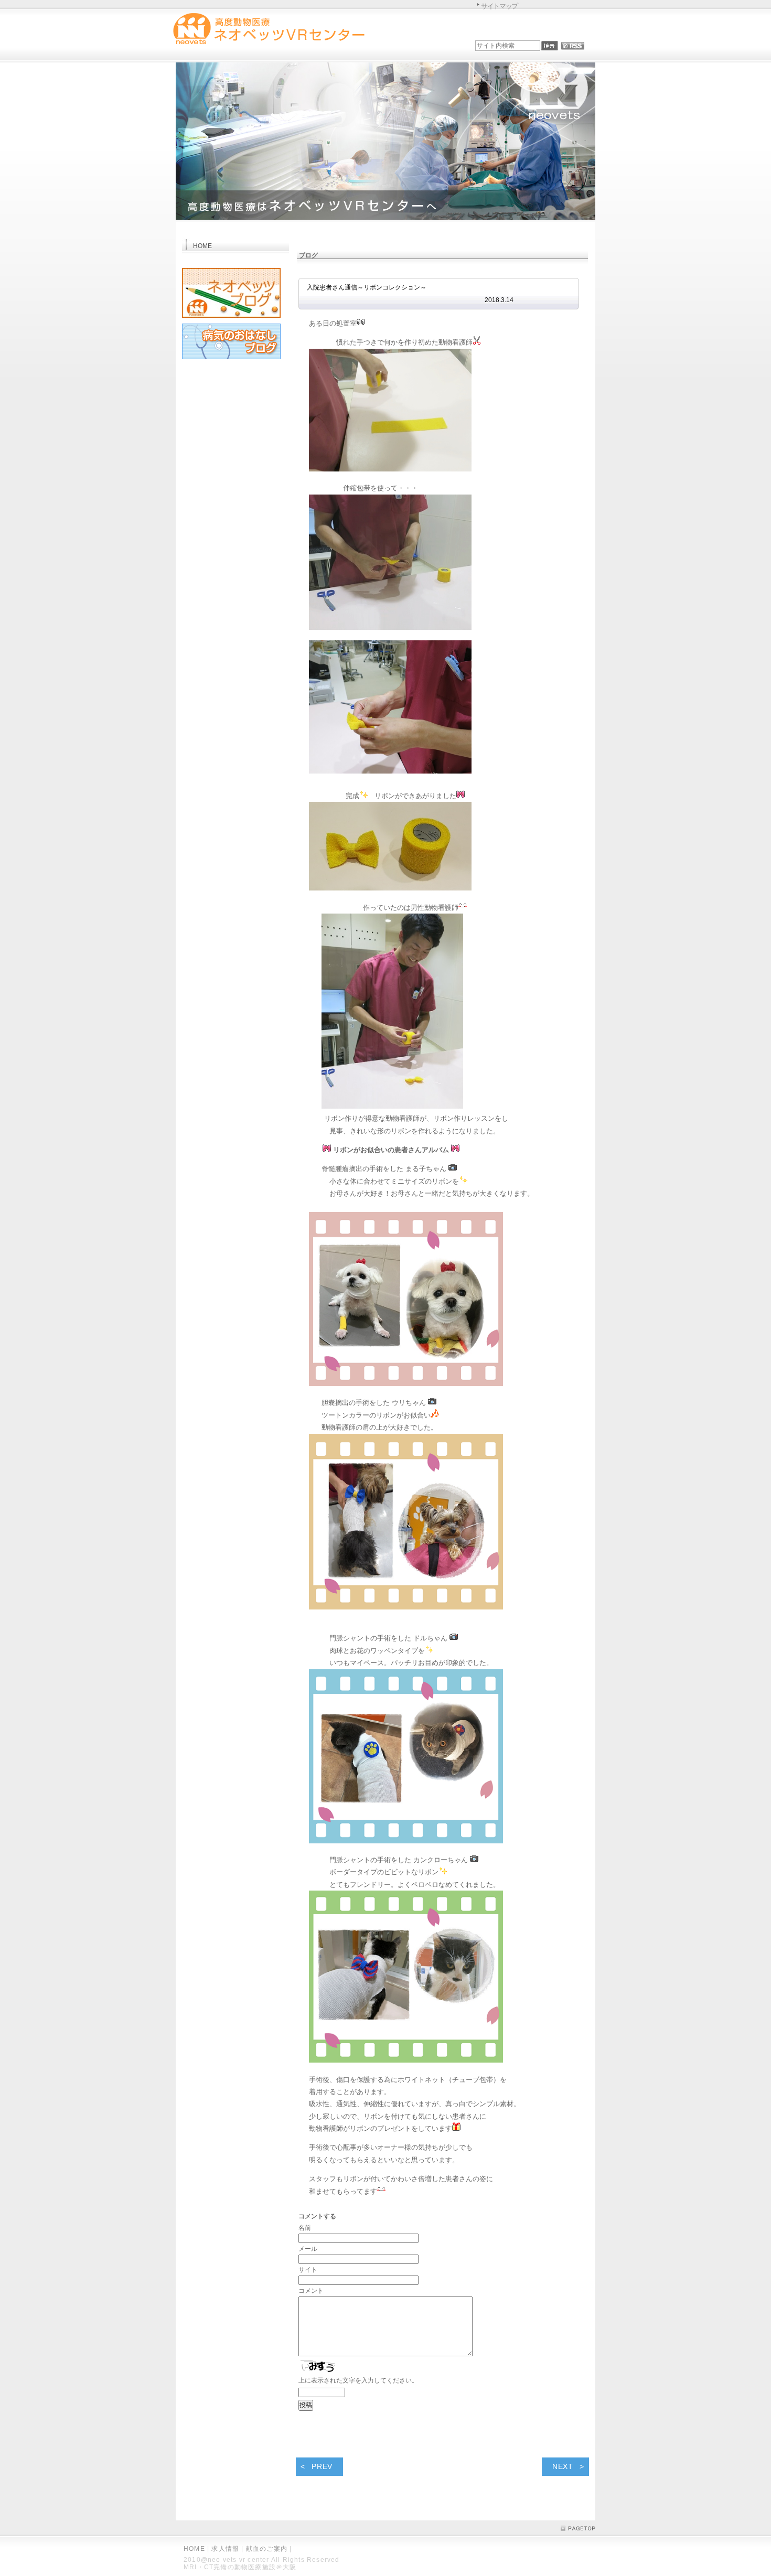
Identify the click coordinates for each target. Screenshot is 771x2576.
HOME (194, 2549)
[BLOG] (231, 320)
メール (308, 2249)
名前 (305, 2228)
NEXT (563, 2466)
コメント (311, 2291)
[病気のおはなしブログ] (231, 361)
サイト (308, 2270)
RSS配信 (573, 46)
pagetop (578, 2528)
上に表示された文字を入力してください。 (358, 2380)
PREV (322, 2466)
